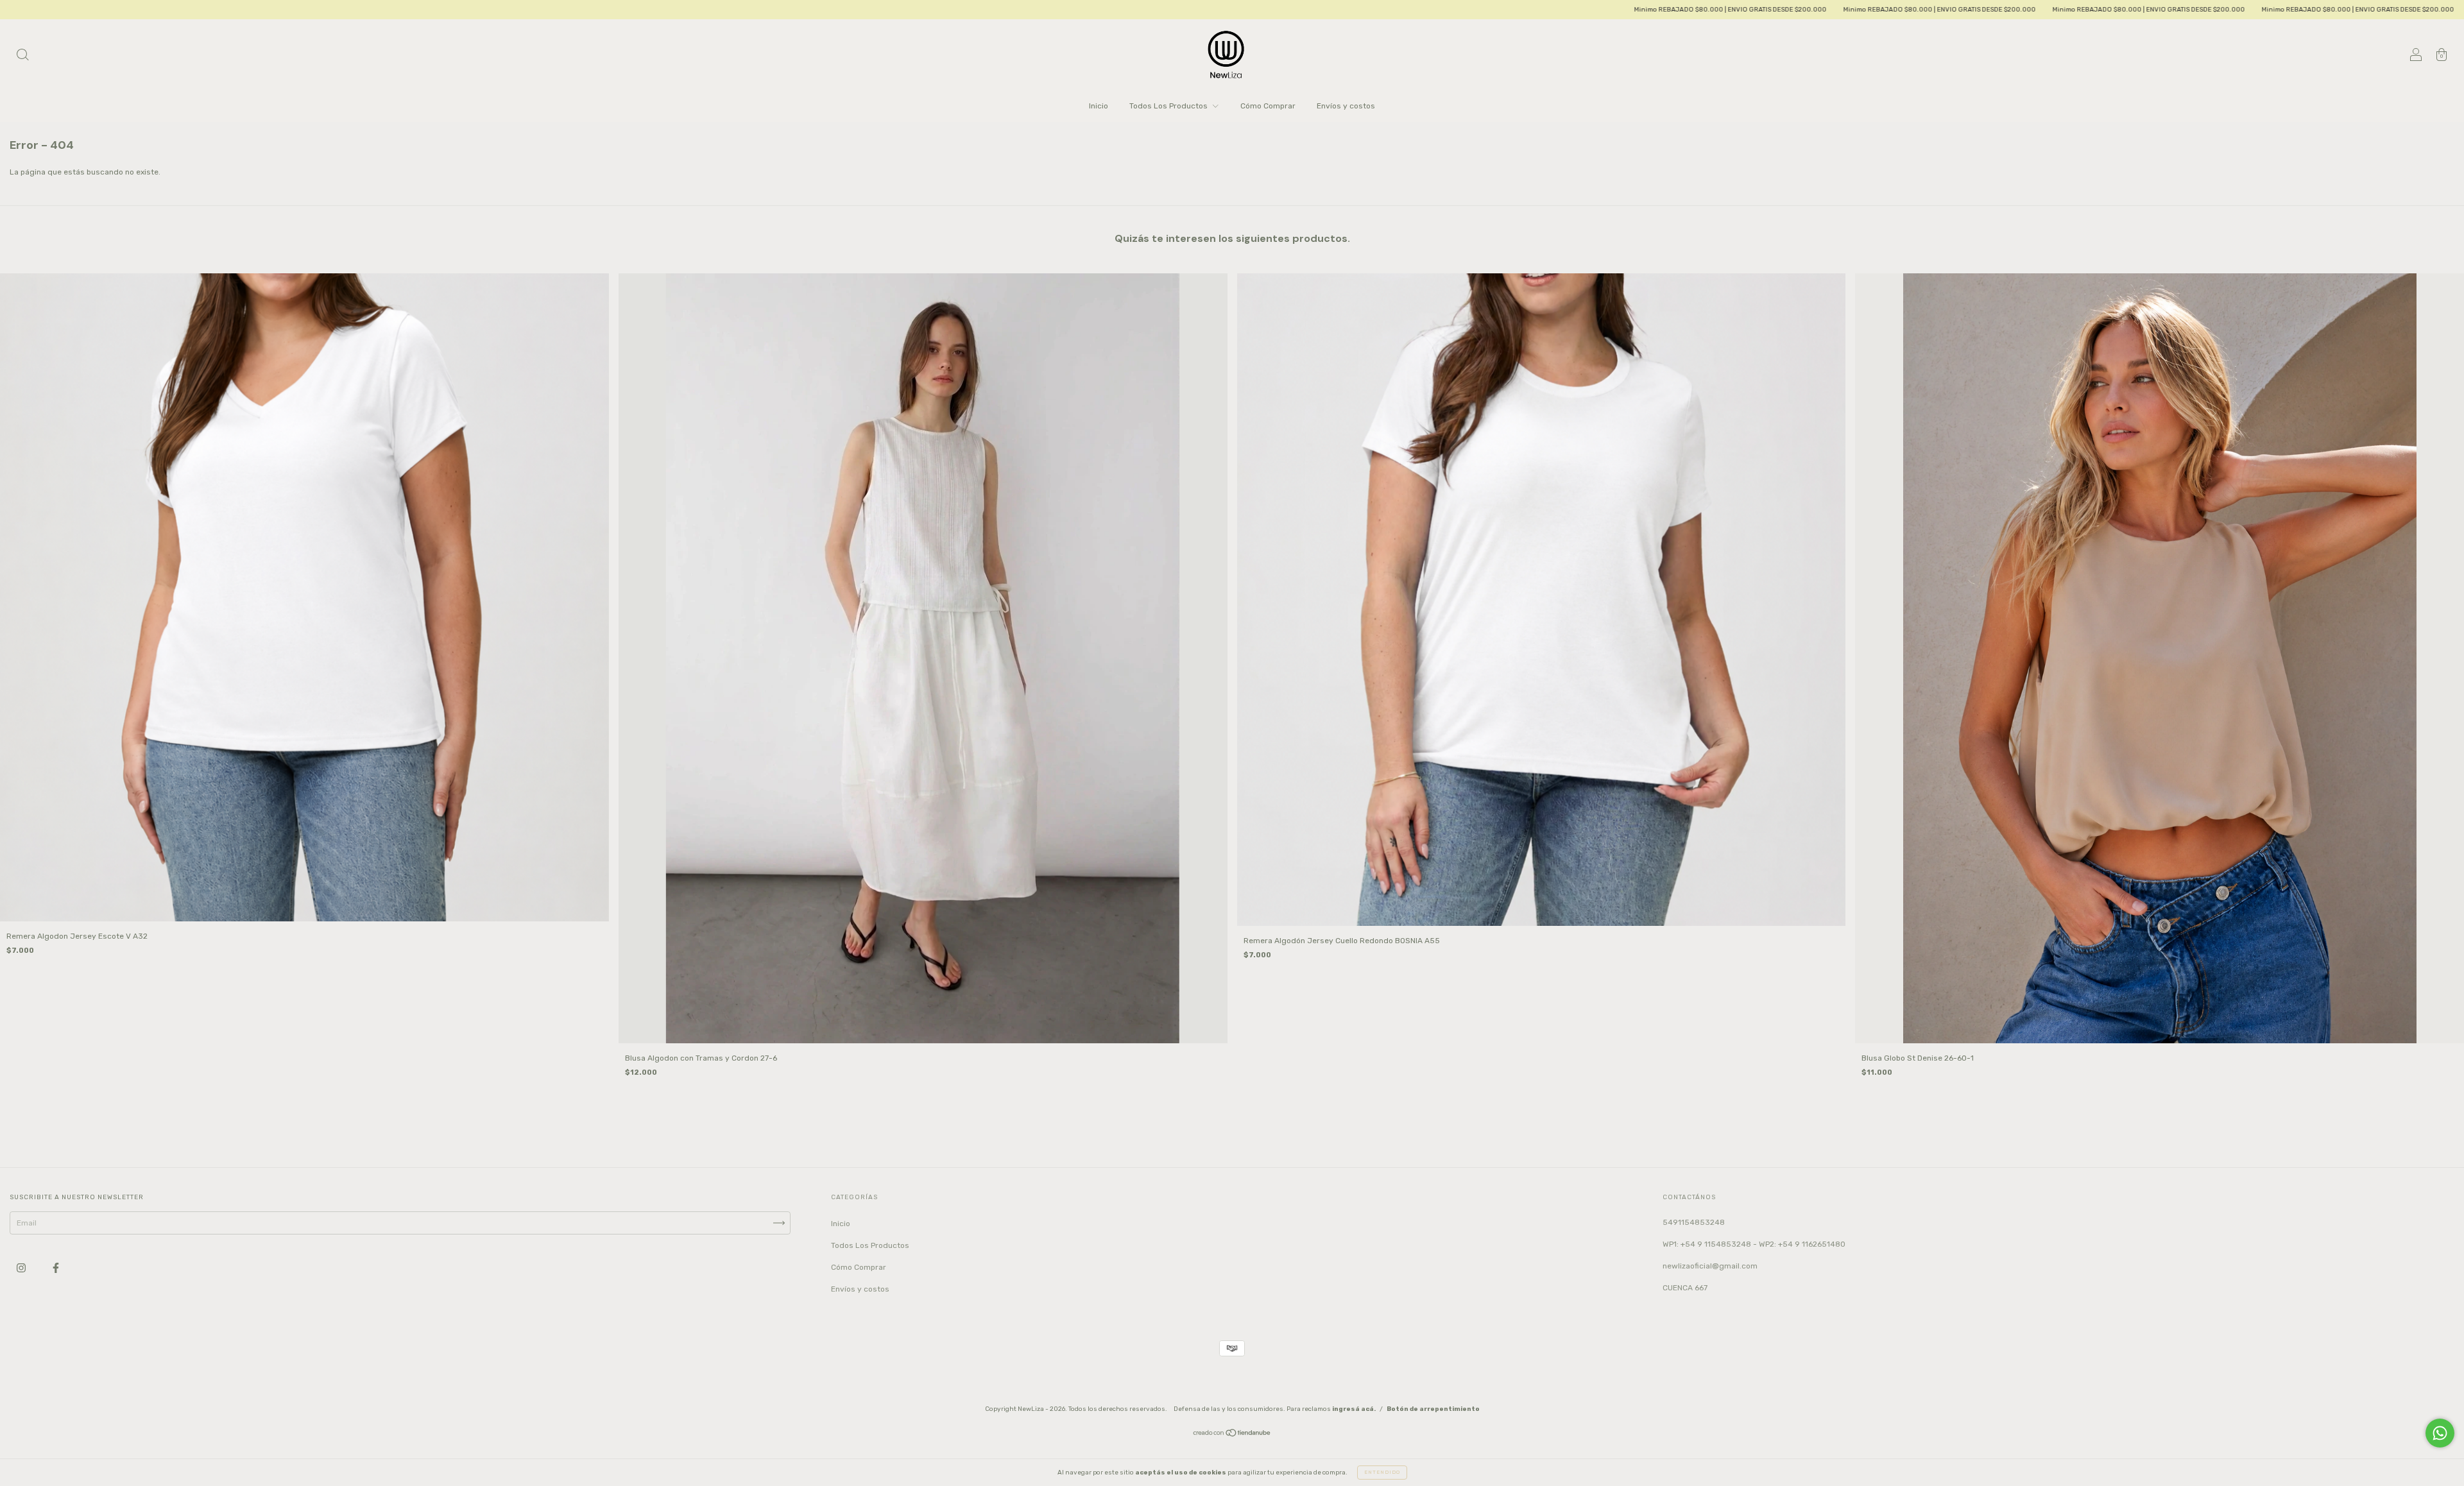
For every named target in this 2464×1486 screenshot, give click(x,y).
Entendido (1382, 1472)
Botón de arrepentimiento (1433, 1409)
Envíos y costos (1346, 106)
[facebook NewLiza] (56, 1268)
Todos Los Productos (1169, 106)
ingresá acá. (1354, 1409)
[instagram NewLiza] (22, 1268)
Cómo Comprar (1268, 106)
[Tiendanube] (1232, 1435)
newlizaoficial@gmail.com (1710, 1266)
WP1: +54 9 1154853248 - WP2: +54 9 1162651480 (1754, 1244)
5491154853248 (1694, 1222)
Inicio (1099, 106)
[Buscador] (22, 56)
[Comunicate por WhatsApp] (2440, 1433)
